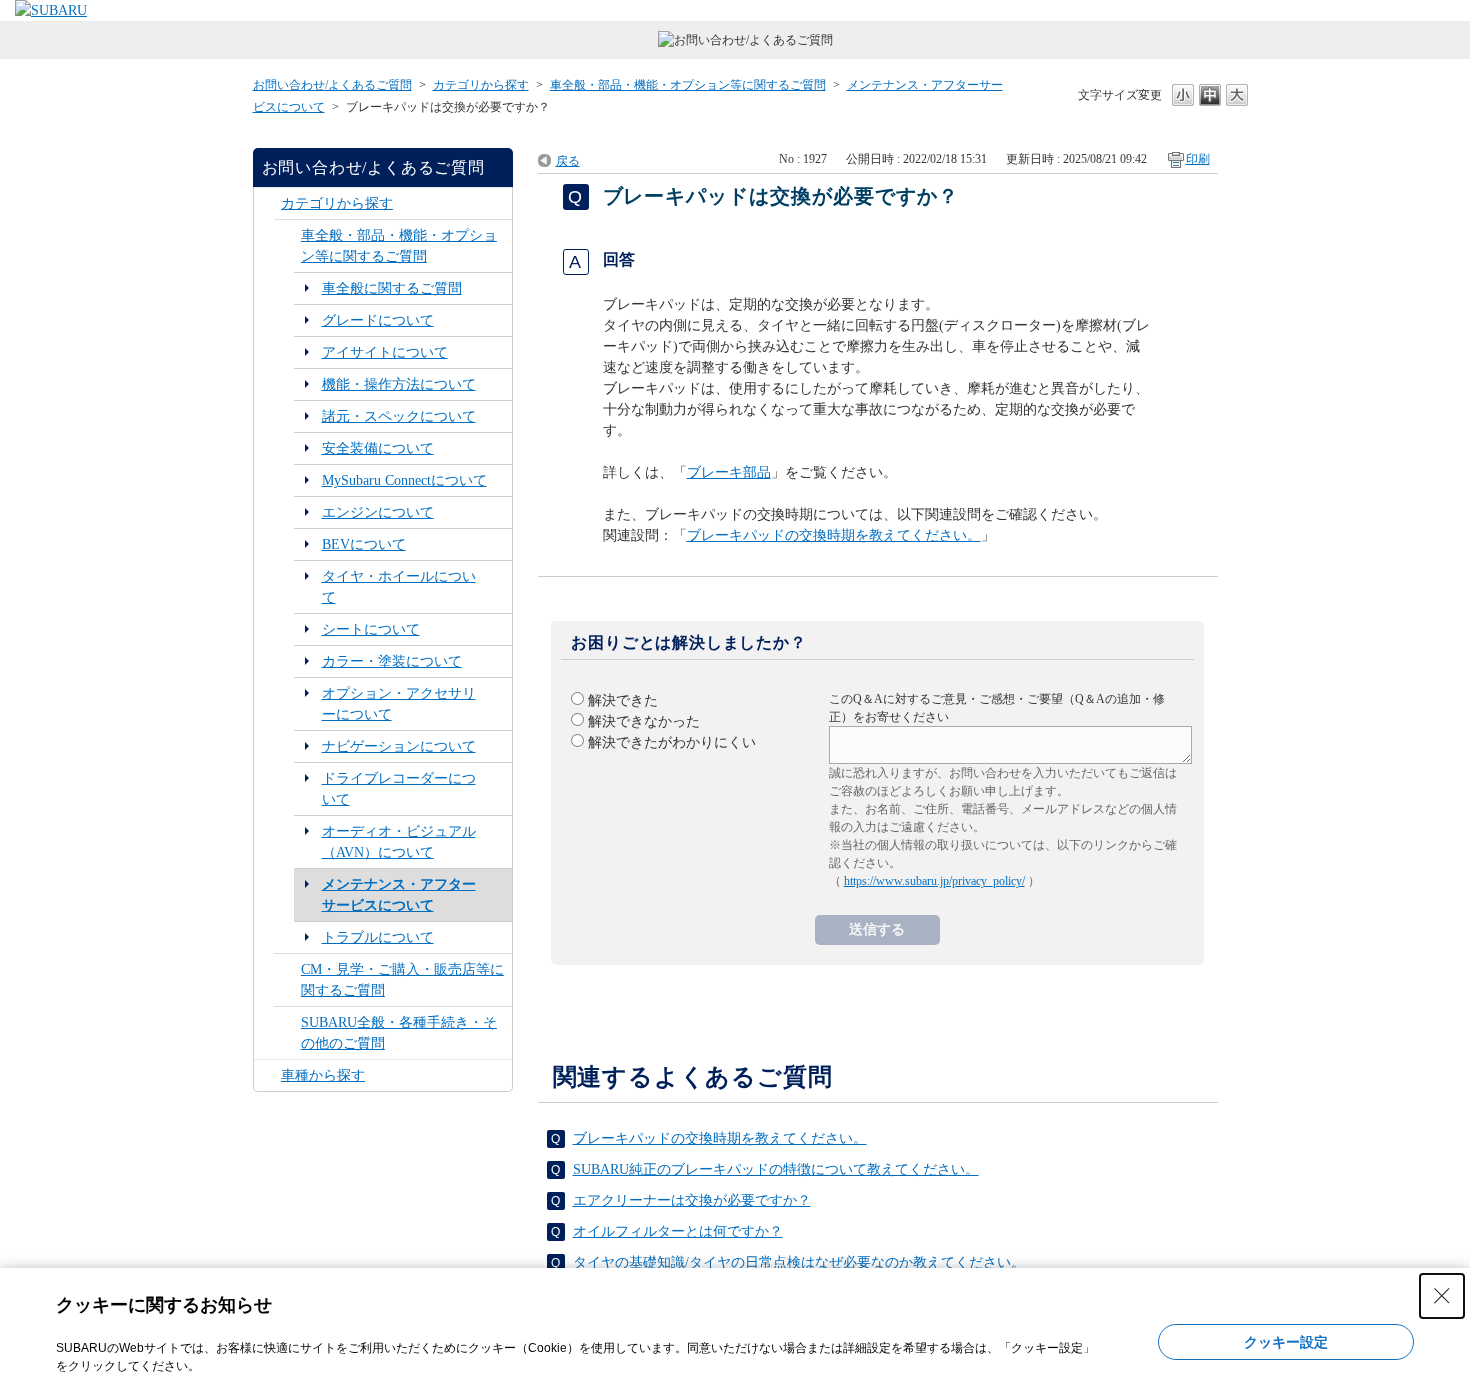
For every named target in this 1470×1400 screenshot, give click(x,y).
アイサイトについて (385, 352)
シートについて (371, 629)
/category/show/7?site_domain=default (287, 246)
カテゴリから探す (481, 85)
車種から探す (323, 1075)
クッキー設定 (1286, 1342)
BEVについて (364, 544)
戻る (568, 161)
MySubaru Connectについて (404, 480)
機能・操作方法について (399, 384)
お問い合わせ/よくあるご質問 (332, 85)
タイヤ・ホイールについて (399, 587)
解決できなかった (644, 721)
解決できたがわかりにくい (672, 742)
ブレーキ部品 (729, 472)
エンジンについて (378, 512)
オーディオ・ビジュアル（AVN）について (399, 842)
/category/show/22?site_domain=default (287, 980)
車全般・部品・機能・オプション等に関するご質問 (688, 85)
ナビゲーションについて (399, 746)
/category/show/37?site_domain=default (267, 1075)
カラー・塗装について (392, 661)
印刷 (1198, 159)
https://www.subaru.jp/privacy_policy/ (934, 881)
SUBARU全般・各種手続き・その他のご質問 (399, 1033)
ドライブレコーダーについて (399, 789)
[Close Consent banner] (1442, 1296)
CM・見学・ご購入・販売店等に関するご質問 (402, 980)
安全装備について (378, 448)
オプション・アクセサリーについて (399, 704)
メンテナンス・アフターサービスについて (399, 895)
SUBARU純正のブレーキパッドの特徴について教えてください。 (776, 1169)
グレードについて (378, 320)
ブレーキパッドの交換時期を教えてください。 (834, 535)
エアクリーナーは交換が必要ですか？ (692, 1200)
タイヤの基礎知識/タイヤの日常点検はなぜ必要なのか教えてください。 (799, 1262)
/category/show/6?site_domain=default (267, 203)
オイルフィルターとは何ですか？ (678, 1231)
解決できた (623, 700)
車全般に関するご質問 (392, 288)
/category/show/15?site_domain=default (287, 1033)
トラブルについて (378, 937)
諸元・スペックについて (399, 416)
